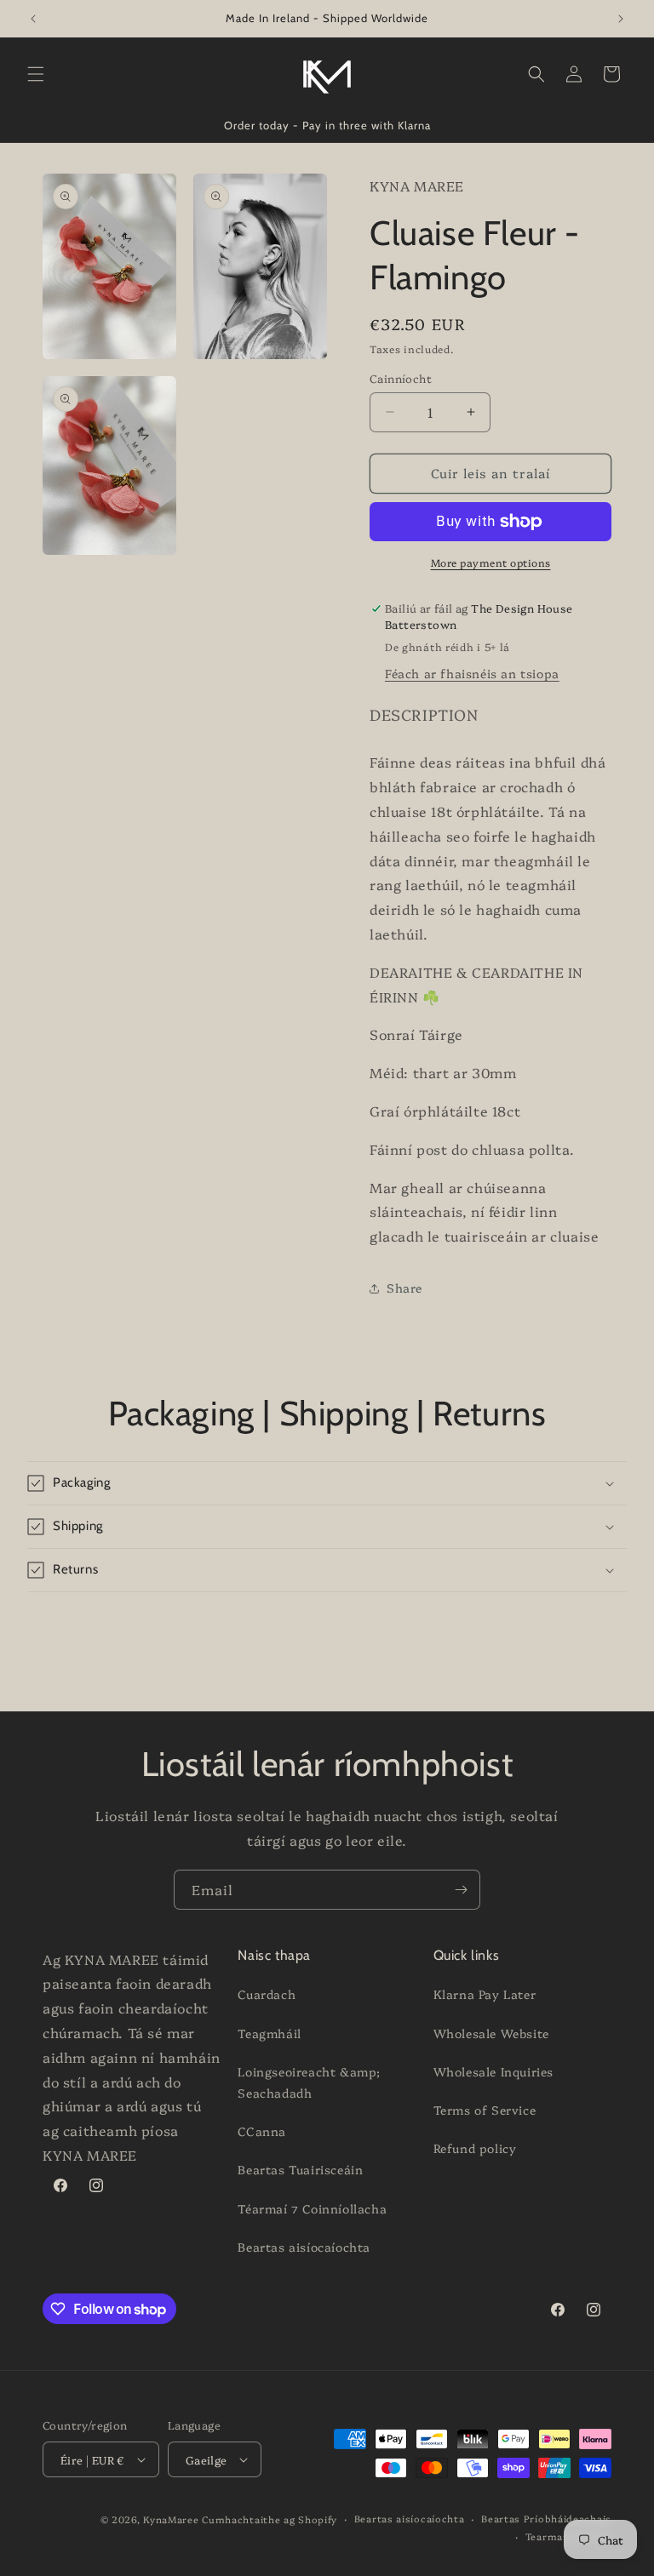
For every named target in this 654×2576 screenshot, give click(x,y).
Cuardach (267, 1994)
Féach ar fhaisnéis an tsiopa (472, 673)
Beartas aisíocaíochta (304, 2247)
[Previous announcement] (33, 19)
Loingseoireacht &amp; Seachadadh (309, 2082)
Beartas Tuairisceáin (300, 2169)
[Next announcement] (621, 19)
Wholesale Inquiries (493, 2071)
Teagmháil (269, 2033)
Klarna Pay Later (485, 1994)
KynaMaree (171, 2519)
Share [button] (404, 1288)
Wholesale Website (491, 2033)
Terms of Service (485, 2110)
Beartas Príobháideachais (546, 2519)
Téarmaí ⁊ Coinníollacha (312, 2208)
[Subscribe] (461, 1890)
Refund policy (475, 2148)
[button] (36, 74)
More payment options (491, 562)
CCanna (262, 2131)
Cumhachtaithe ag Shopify (270, 2519)
